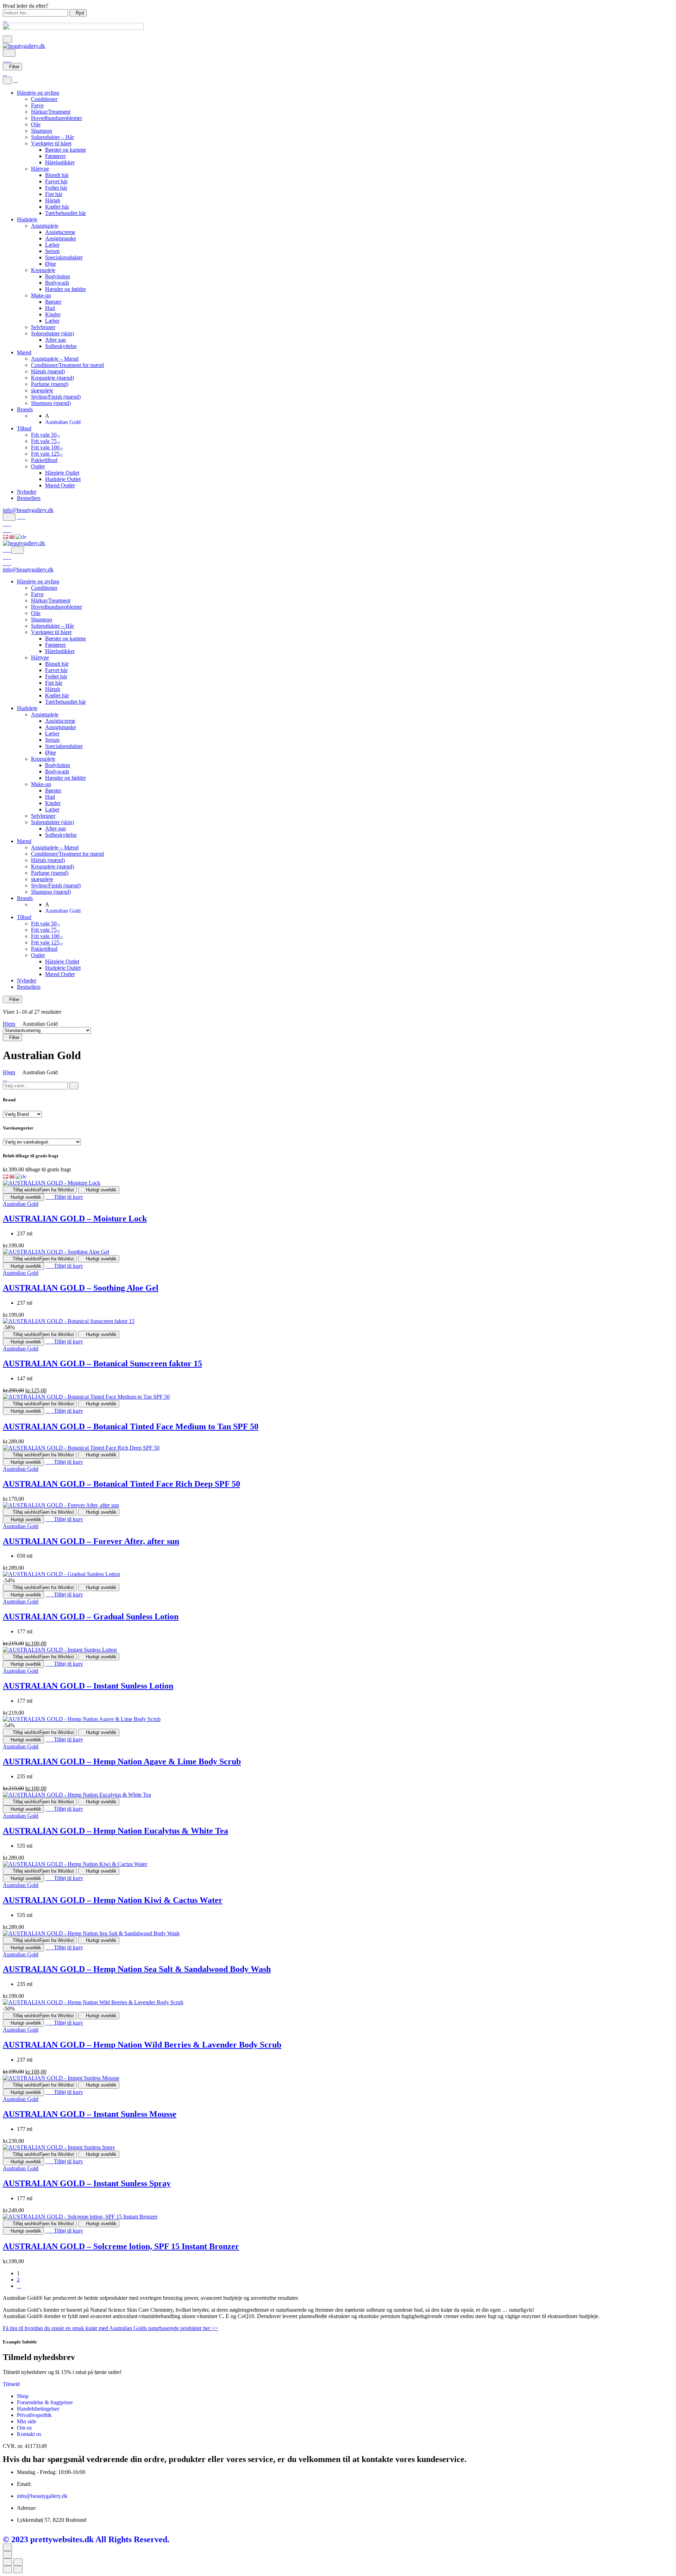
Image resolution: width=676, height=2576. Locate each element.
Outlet (38, 466)
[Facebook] (6, 2532)
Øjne (51, 264)
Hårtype (40, 169)
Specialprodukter (64, 257)
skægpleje (42, 390)
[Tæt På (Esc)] (7, 2562)
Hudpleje (27, 219)
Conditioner (44, 99)
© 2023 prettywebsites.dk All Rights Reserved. (86, 2539)
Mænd (24, 352)
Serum (52, 251)
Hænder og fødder (65, 289)
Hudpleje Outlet (63, 479)
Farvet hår (56, 181)
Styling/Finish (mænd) (56, 397)
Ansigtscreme (60, 232)
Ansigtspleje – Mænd (55, 359)
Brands (25, 409)
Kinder (53, 314)
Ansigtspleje (45, 226)
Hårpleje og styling (38, 93)
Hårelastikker (60, 162)
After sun (55, 340)
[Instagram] (11, 2532)
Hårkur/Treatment (51, 112)
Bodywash (57, 283)
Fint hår (54, 194)
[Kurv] (7, 60)
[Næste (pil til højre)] (18, 2569)
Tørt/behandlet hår (65, 213)
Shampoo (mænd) (51, 403)
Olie (36, 124)
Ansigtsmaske (61, 238)
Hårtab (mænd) (48, 371)
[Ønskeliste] (7, 524)
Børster (53, 302)
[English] (12, 536)
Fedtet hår (56, 188)
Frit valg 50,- (45, 435)
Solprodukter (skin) (52, 333)
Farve (37, 105)
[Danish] (6, 536)
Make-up (41, 295)
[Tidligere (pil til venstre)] (7, 2569)
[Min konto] (21, 517)
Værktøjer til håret (51, 143)
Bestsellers (29, 498)
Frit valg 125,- (47, 454)
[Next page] (19, 2286)
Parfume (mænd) (50, 384)
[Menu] (7, 39)
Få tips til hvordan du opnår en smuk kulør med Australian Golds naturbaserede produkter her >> (110, 2328)
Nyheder (27, 492)
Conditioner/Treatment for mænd (67, 365)
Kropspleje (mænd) (52, 378)
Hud (50, 308)
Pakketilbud (44, 460)
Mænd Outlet (60, 485)
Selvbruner (43, 327)
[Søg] (9, 53)
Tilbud (24, 428)
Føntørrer (55, 156)
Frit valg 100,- (47, 447)
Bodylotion (58, 276)
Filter (14, 67)
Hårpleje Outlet (62, 473)
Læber (52, 245)
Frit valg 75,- (45, 441)
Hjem (9, 1024)
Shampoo (42, 131)
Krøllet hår (57, 207)
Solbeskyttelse (61, 346)
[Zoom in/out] (18, 2562)
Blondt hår (57, 175)
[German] (21, 536)
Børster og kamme (65, 150)
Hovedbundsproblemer (57, 118)
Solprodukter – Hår (52, 137)
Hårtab (53, 200)
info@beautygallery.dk (28, 510)
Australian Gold (21, 1204)
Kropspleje (43, 270)
